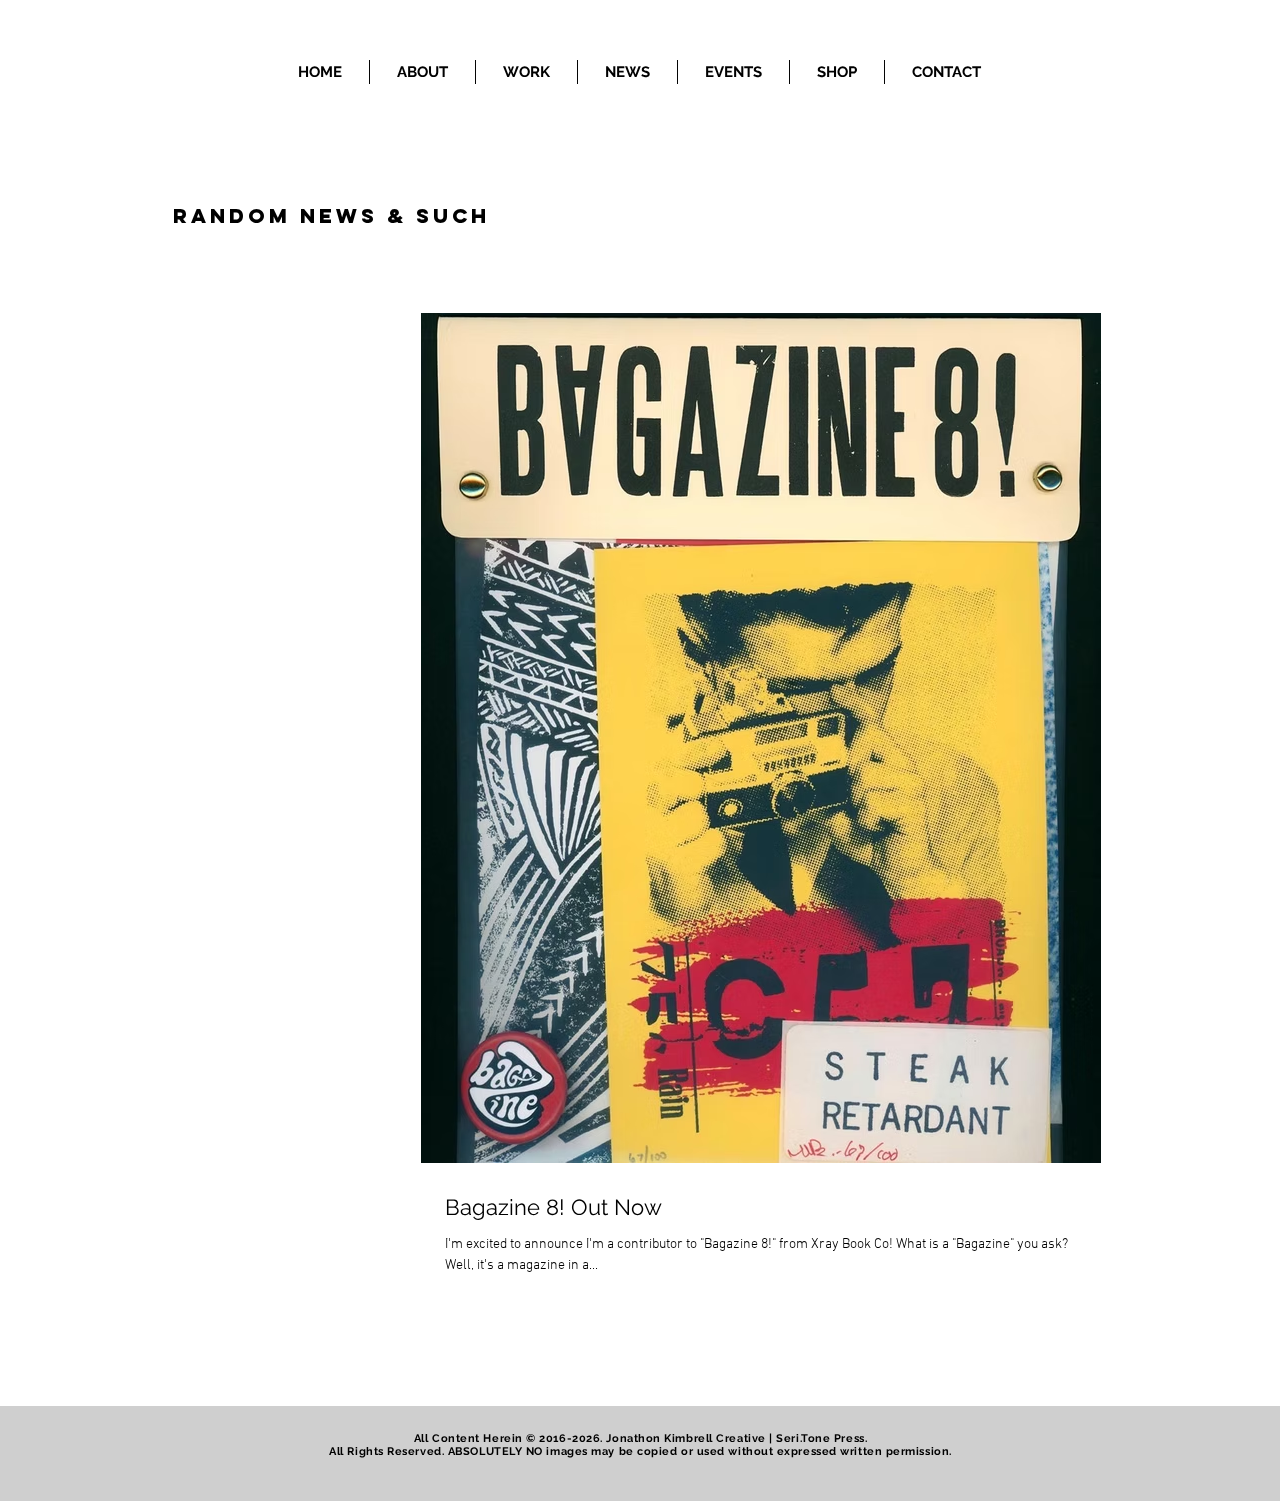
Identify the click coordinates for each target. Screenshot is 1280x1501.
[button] (526, 72)
